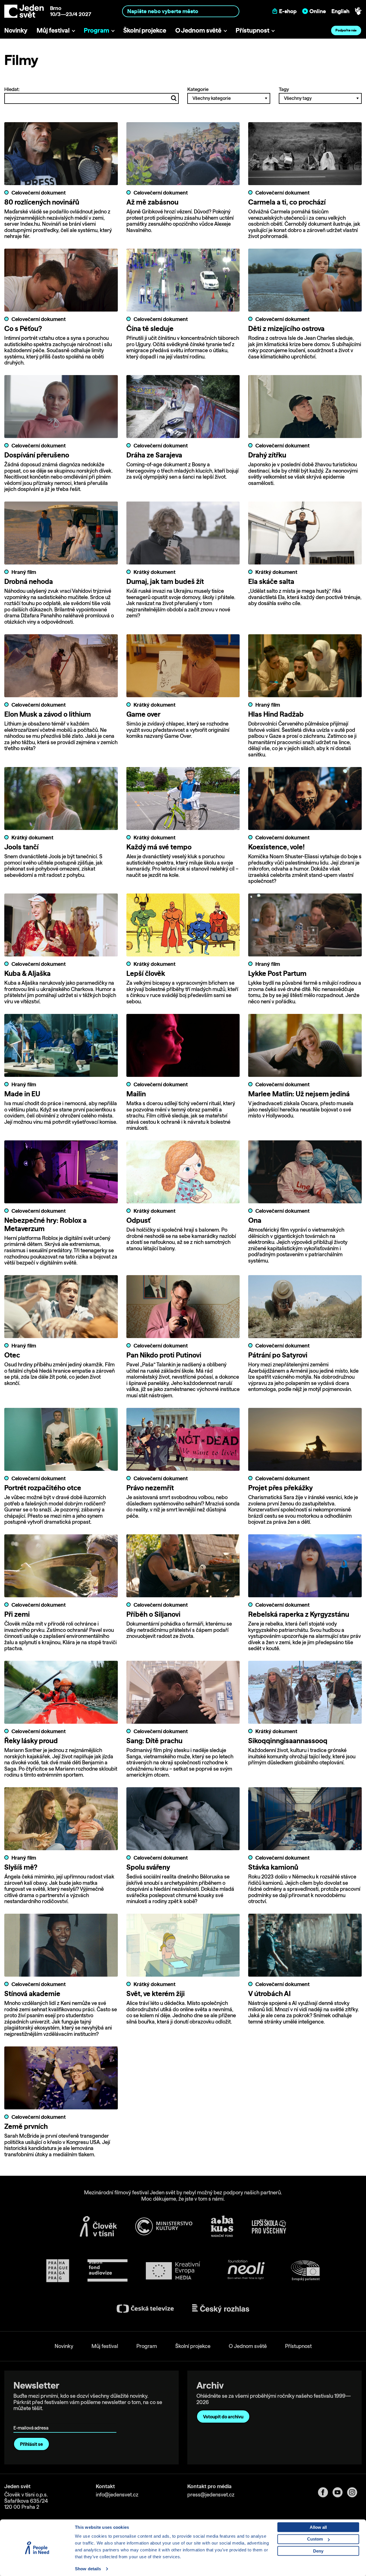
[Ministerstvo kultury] (164, 2226)
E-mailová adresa (32, 2420)
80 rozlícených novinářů (42, 202)
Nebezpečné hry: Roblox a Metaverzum (45, 1224)
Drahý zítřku (267, 455)
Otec (12, 1355)
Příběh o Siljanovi (153, 1614)
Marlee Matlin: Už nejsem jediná (299, 1094)
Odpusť (138, 1220)
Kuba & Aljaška (27, 973)
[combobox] (181, 11)
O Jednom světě (198, 30)
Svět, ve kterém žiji (156, 1994)
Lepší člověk (146, 973)
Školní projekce (145, 30)
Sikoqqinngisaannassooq (288, 1741)
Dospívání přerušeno (37, 455)
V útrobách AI (269, 1994)
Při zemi (17, 1614)
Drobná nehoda (29, 581)
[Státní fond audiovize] (108, 2271)
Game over (143, 714)
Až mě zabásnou (152, 202)
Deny (318, 2551)
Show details (88, 2569)
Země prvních (26, 2126)
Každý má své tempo (159, 847)
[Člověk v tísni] (98, 2226)
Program (97, 30)
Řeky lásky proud (31, 1741)
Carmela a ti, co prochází (287, 202)
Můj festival (53, 30)
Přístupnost (252, 30)
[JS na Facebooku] (325, 2492)
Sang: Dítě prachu (154, 1741)
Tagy (284, 89)
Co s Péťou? (23, 328)
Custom (315, 2539)
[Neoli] (246, 2271)
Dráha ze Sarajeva (154, 455)
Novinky (16, 30)
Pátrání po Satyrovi (278, 1355)
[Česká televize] (145, 2309)
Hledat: (12, 89)
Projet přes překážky (281, 1488)
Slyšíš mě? (21, 1867)
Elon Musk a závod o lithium (48, 714)
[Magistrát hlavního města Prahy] (58, 2271)
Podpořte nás (346, 30)
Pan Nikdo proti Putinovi (164, 1355)
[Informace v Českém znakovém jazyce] (358, 11)
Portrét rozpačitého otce (43, 1488)
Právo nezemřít (150, 1488)
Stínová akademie (32, 1994)
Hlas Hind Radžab (276, 714)
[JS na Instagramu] (354, 2492)
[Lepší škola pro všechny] (269, 2226)
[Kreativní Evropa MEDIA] (173, 2271)
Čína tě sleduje (150, 328)
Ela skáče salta (271, 581)
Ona (255, 1220)
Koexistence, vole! (276, 847)
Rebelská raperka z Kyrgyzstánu (299, 1614)
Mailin (136, 1094)
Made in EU (22, 1094)
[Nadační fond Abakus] (222, 2226)
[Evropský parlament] (305, 2271)
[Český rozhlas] (221, 2309)
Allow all (318, 2527)
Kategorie (198, 89)
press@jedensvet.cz (211, 2495)
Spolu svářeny (148, 1867)
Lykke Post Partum (277, 973)
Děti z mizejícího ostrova (286, 328)
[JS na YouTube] (340, 2492)
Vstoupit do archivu (223, 2417)
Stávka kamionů (273, 1867)
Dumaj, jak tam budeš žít (165, 581)
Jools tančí (21, 847)
